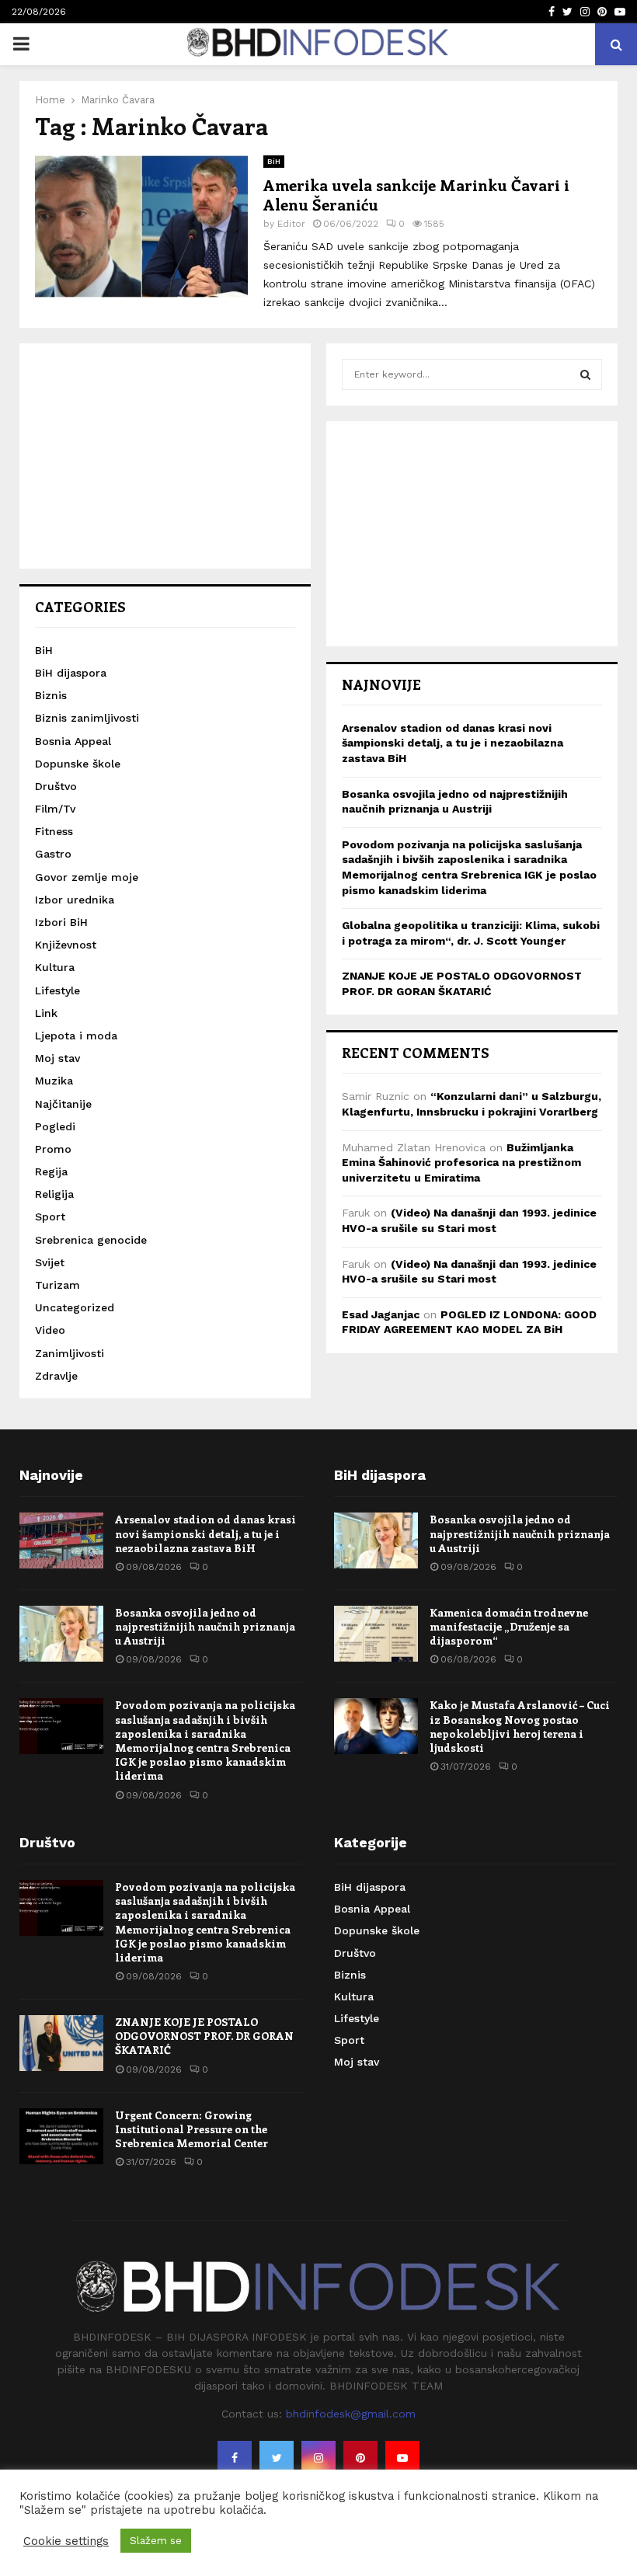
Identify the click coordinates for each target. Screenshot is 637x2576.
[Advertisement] (165, 456)
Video (50, 1330)
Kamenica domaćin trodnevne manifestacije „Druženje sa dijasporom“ (509, 1626)
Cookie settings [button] (66, 2541)
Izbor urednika (75, 900)
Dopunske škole (78, 764)
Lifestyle (57, 990)
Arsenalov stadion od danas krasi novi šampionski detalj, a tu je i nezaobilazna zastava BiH (453, 743)
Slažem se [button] (156, 2541)
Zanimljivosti (70, 1353)
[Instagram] (318, 2458)
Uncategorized (75, 1307)
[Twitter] (277, 2458)
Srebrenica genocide (91, 1240)
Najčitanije (63, 1104)
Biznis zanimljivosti (87, 718)
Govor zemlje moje (87, 877)
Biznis (51, 695)
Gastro (53, 854)
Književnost (66, 945)
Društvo (56, 786)
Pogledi (55, 1126)
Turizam (57, 1285)
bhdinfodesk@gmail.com (351, 2414)
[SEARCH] (585, 374)
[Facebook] (235, 2458)
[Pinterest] (360, 2458)
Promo (53, 1149)
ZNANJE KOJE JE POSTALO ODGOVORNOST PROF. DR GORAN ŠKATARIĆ (204, 2036)
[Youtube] (402, 2458)
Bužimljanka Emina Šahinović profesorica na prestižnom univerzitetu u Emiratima (461, 1163)
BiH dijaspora (71, 673)
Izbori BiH (61, 922)
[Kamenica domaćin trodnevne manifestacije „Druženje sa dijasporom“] (376, 1634)
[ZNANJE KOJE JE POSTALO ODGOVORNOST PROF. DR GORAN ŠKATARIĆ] (61, 2043)
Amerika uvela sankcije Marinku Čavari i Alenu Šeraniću (416, 194)
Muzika (54, 1081)
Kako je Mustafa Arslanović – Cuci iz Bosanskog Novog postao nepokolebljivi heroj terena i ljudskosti (520, 1726)
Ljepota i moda (76, 1036)
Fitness (54, 831)
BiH (274, 161)
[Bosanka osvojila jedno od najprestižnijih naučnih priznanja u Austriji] (61, 1634)
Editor (291, 224)
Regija (51, 1171)
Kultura (55, 967)
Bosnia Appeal (73, 741)
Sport (50, 1217)
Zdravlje (56, 1376)
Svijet (50, 1262)
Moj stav (57, 1058)
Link (46, 1013)
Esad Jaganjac (381, 1314)
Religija (54, 1194)
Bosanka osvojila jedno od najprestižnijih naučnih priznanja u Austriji (205, 1626)
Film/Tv (55, 809)
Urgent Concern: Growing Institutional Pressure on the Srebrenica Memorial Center (191, 2129)
